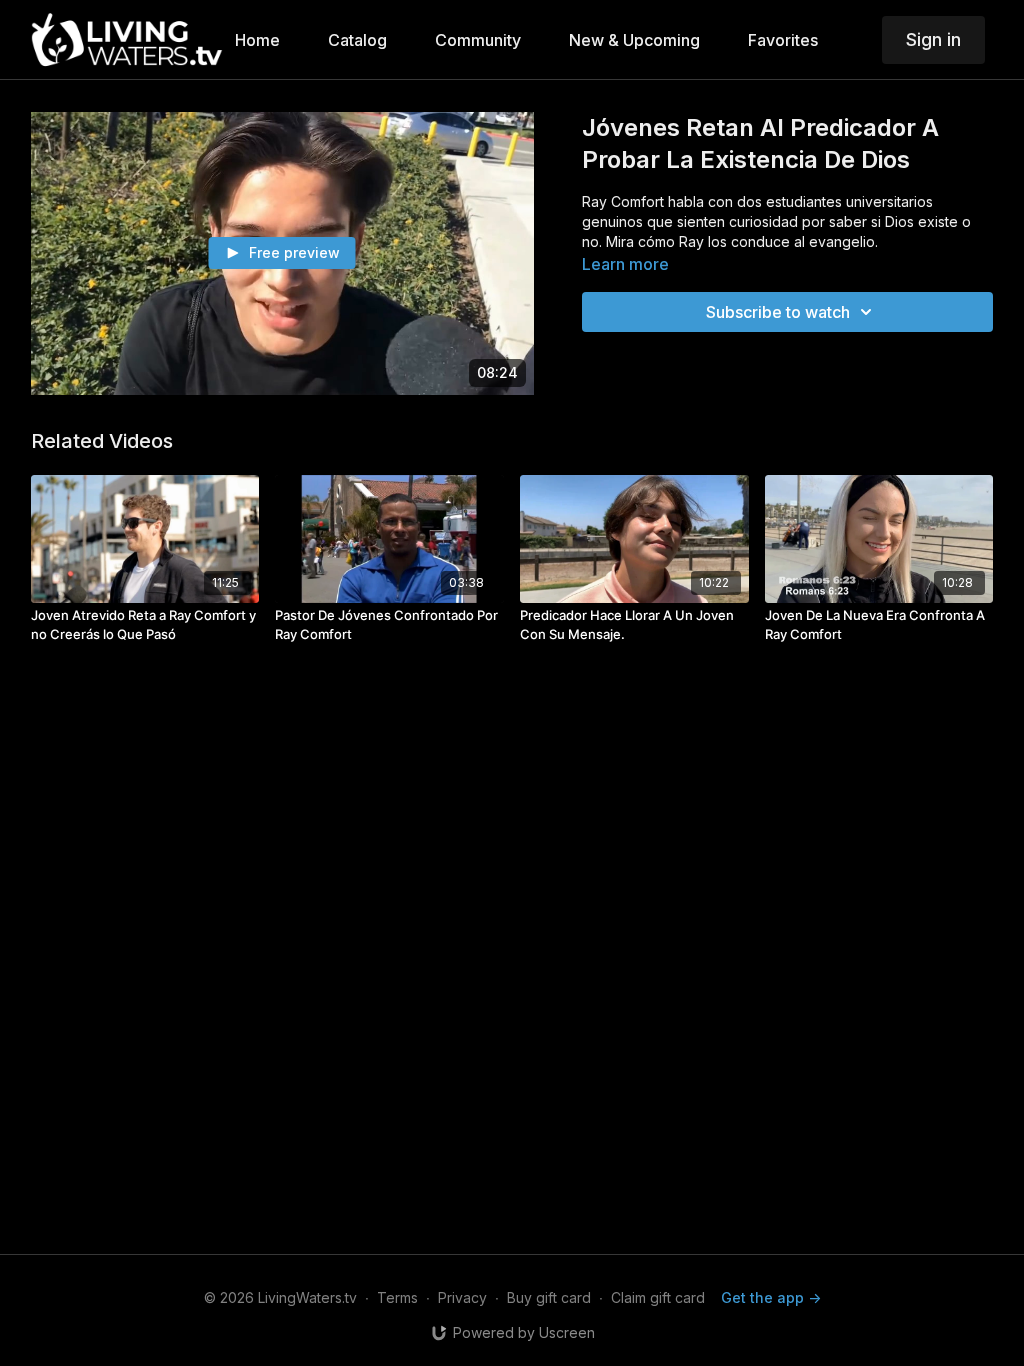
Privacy (462, 1297)
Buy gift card (549, 1297)
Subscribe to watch (778, 312)
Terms (397, 1297)
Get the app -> (771, 1297)
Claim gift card (658, 1297)
